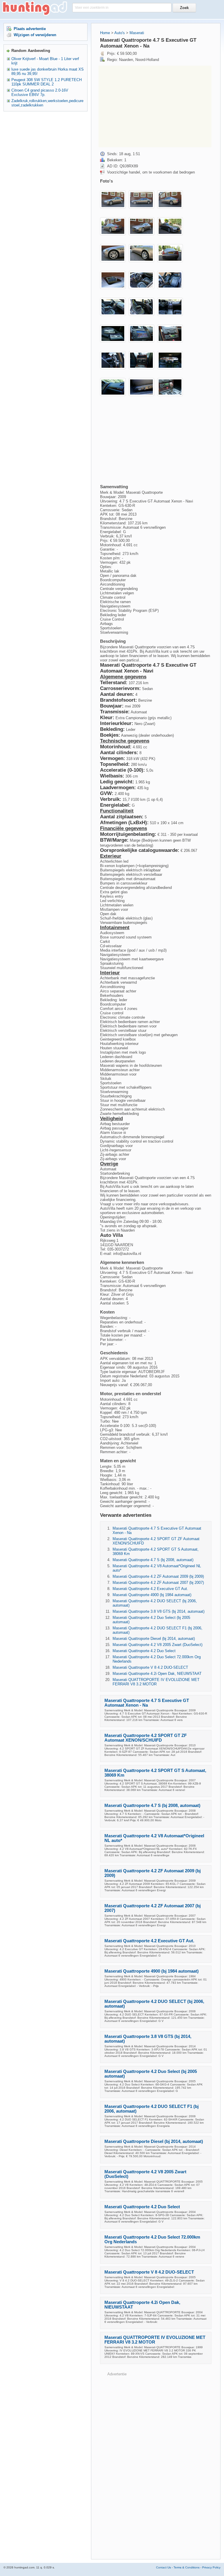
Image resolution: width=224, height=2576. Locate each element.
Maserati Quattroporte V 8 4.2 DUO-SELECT (150, 1667)
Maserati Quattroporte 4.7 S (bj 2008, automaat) (153, 1560)
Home (105, 33)
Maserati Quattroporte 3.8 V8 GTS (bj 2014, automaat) (159, 1611)
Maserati (137, 33)
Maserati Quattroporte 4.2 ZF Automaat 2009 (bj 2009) (158, 1576)
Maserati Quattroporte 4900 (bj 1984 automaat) (152, 1595)
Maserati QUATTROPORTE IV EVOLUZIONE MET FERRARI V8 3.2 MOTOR (156, 1682)
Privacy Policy (211, 2567)
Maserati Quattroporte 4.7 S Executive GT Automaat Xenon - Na (147, 1703)
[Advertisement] (155, 106)
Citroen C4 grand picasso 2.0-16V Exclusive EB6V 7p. (40, 92)
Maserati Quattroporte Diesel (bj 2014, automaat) (154, 1639)
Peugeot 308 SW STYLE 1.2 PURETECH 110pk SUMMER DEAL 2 (47, 82)
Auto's (120, 33)
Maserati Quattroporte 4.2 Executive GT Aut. (150, 1589)
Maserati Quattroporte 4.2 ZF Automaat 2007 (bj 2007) (158, 1583)
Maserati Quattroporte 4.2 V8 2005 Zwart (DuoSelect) (157, 1645)
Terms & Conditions (187, 2567)
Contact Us (163, 2567)
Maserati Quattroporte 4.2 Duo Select (144, 1651)
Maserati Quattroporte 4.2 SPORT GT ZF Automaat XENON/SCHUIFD (146, 1738)
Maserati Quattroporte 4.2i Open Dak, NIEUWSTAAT (157, 1674)
